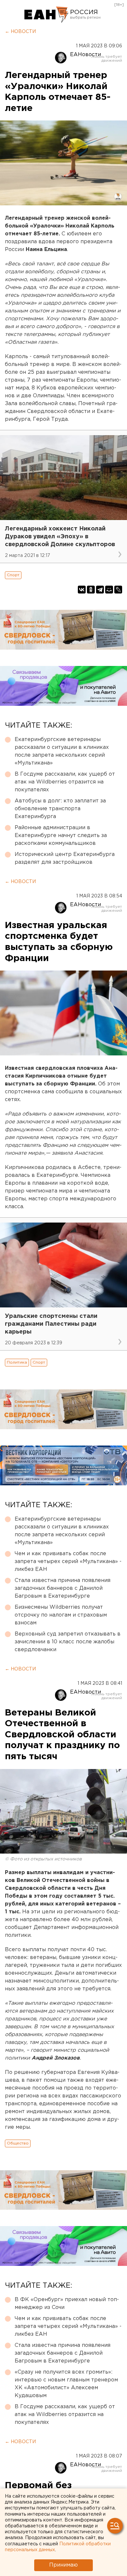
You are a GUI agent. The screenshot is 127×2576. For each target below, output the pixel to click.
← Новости (20, 32)
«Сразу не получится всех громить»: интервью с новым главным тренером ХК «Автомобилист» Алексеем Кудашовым (66, 2384)
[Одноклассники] (91, 590)
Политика (17, 1362)
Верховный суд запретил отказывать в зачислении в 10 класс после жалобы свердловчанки (68, 1642)
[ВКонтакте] (82, 590)
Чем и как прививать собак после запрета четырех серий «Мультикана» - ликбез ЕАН (68, 1562)
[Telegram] (100, 590)
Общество (18, 2143)
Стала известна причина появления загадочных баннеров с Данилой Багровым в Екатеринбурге (63, 1588)
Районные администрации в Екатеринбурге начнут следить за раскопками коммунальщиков (61, 836)
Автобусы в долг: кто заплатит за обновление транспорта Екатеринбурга (60, 809)
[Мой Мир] (109, 590)
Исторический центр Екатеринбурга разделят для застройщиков (65, 858)
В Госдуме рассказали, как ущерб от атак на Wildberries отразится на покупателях (65, 782)
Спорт (13, 575)
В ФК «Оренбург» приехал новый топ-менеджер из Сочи (67, 2304)
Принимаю (63, 2565)
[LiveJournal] (118, 590)
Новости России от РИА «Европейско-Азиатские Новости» (46, 15)
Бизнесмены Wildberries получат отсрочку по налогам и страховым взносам (61, 1615)
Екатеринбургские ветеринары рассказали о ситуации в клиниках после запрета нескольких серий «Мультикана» (62, 751)
